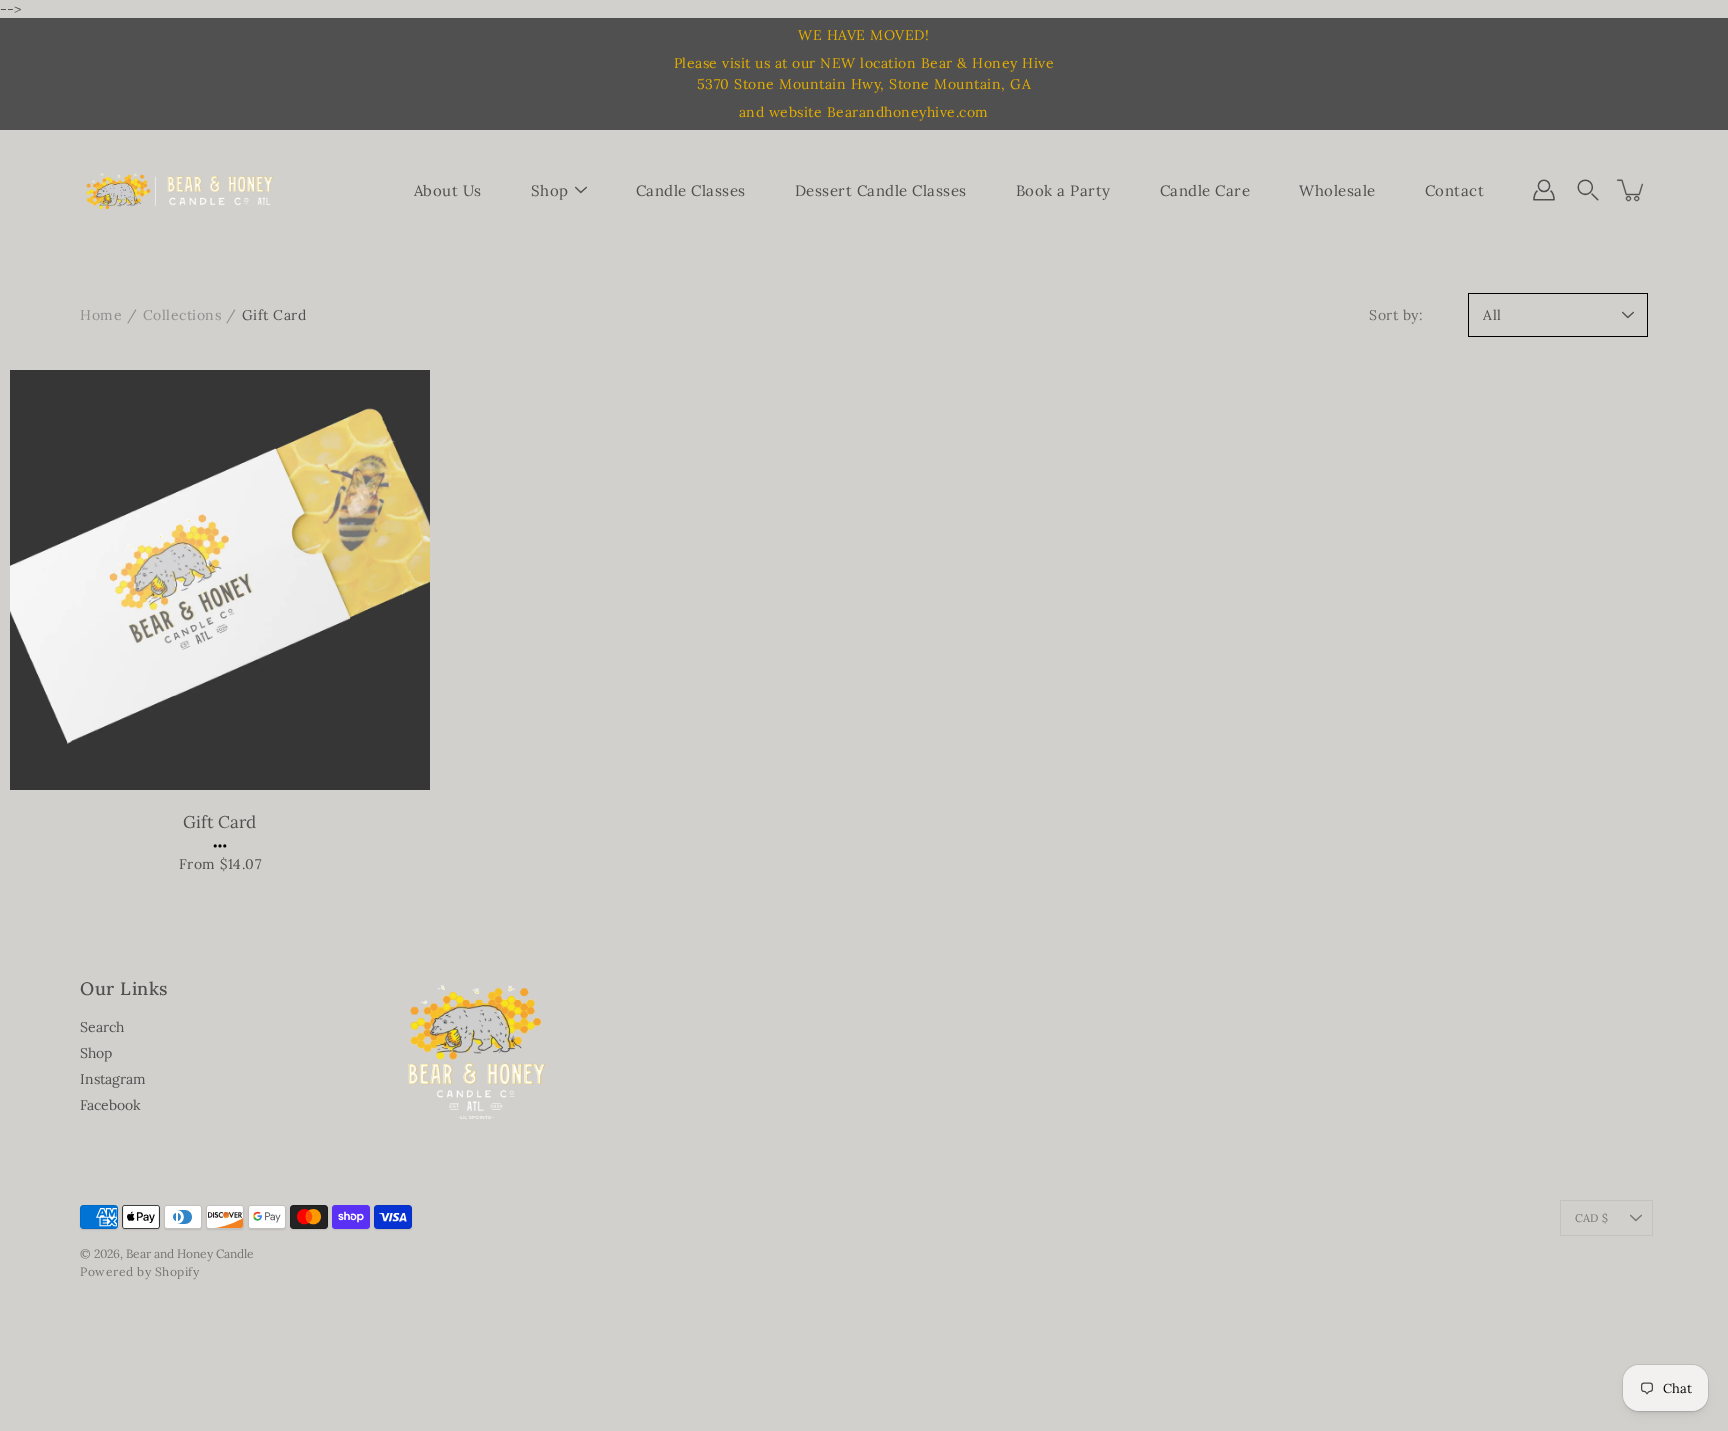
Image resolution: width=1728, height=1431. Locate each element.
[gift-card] (220, 580)
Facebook (110, 1105)
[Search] (1588, 190)
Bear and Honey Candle (190, 1253)
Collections (182, 315)
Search (102, 1027)
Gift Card (219, 822)
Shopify (177, 1271)
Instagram (113, 1079)
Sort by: (1396, 315)
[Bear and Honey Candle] (180, 190)
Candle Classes (691, 190)
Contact (1455, 190)
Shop (550, 190)
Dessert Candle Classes (881, 190)
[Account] (1544, 190)
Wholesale (1337, 190)
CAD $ (1591, 1218)
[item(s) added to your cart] (1632, 190)
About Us (448, 190)
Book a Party (1063, 190)
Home (101, 315)
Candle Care (1205, 190)
